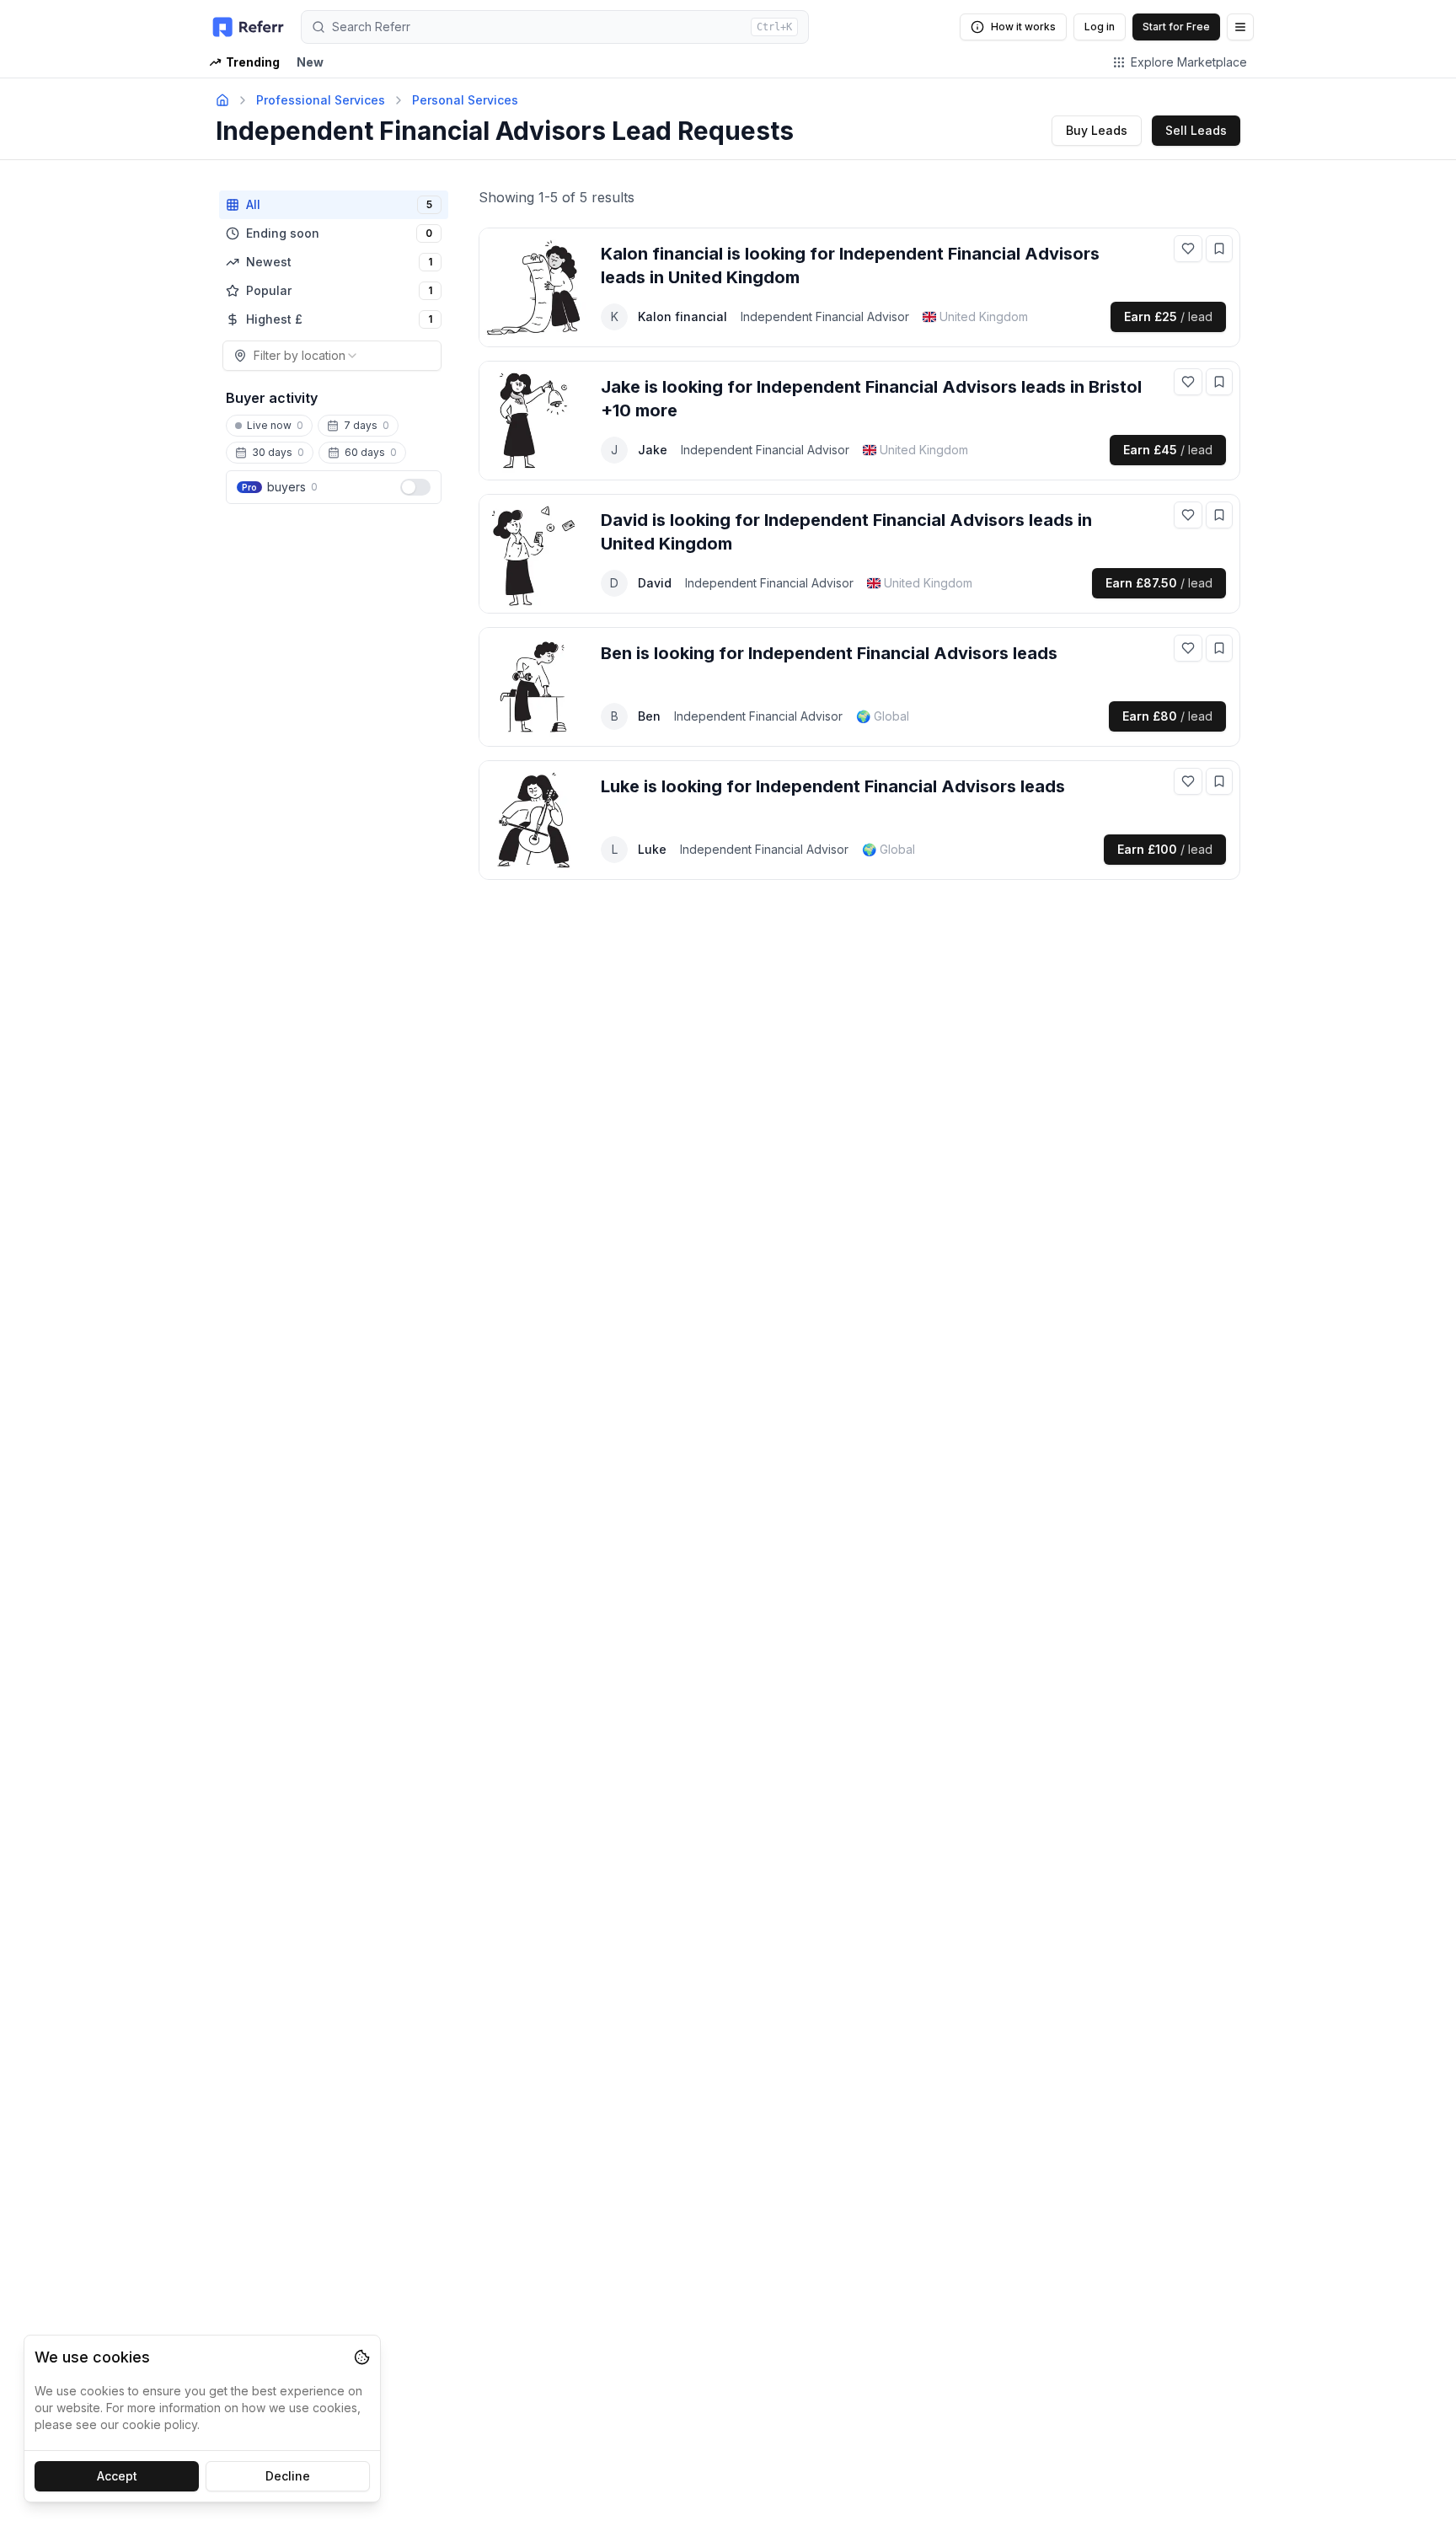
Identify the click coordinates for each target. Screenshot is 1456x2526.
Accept (117, 2476)
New (310, 62)
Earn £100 (1165, 849)
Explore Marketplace (1189, 62)
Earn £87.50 (1159, 583)
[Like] (1188, 249)
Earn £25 (1168, 316)
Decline (288, 2476)
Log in (1100, 27)
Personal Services (465, 100)
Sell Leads (1196, 130)
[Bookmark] (1219, 249)
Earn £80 (1167, 716)
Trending (253, 62)
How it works (1023, 27)
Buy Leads (1097, 130)
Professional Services (321, 100)
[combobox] (332, 356)
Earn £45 (1168, 450)
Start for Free (1176, 27)
